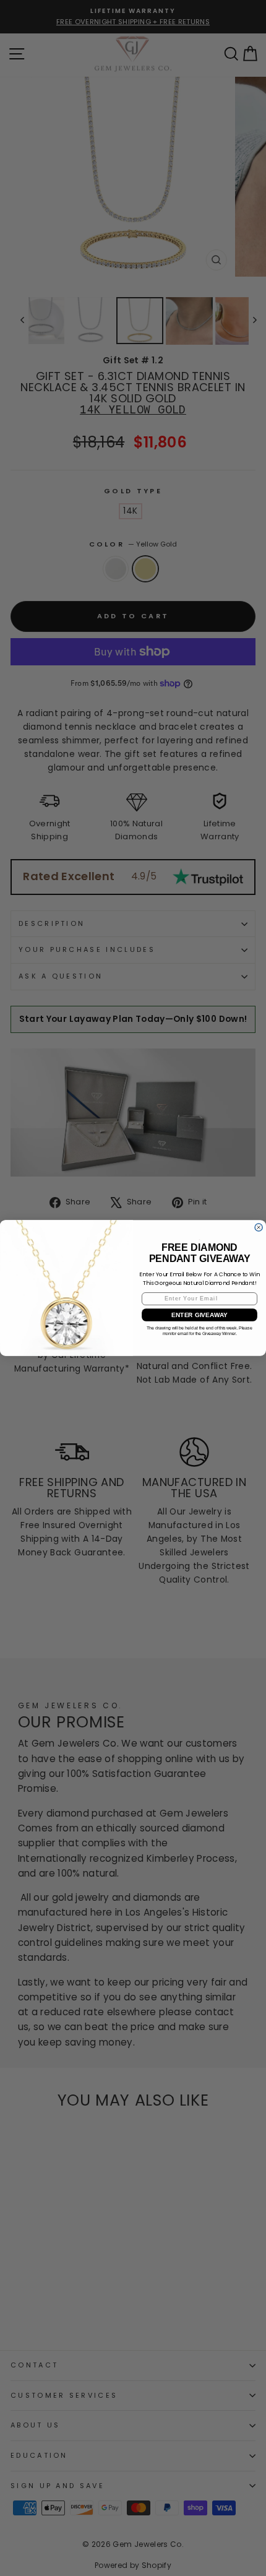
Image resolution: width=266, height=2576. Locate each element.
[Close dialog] (259, 1227)
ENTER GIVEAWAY (199, 1315)
